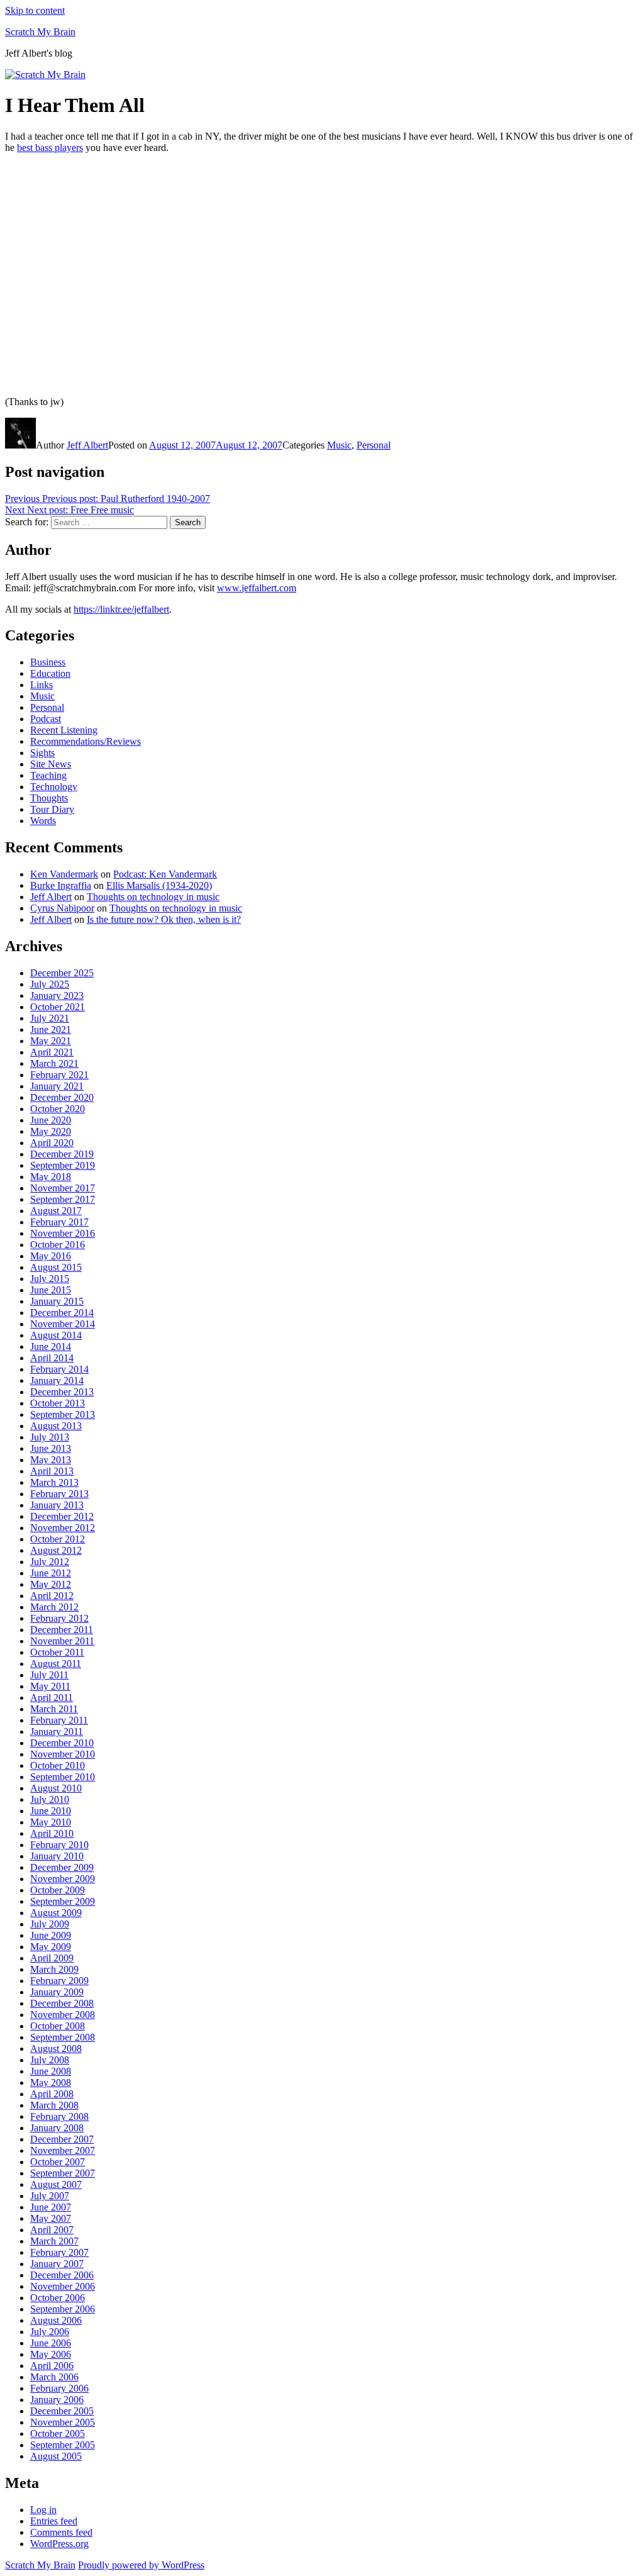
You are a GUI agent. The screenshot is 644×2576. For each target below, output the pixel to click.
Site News (51, 764)
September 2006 (63, 2309)
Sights (42, 753)
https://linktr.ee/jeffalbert (121, 609)
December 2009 (62, 1867)
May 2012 (51, 1584)
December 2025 (62, 973)
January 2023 (57, 995)
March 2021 (54, 1063)
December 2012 (62, 1516)
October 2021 (58, 1007)
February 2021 (59, 1075)
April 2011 (52, 1698)
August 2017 (56, 1211)
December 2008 (62, 2003)
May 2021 (51, 1041)
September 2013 (63, 1414)
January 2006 (57, 2400)
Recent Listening (64, 730)
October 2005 (58, 2434)
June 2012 (51, 1573)
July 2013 (50, 1437)
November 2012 (63, 1528)
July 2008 (50, 2060)
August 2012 (56, 1550)
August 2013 (56, 1426)
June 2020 (51, 1120)
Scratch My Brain (40, 32)
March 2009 (54, 1969)
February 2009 (59, 1981)
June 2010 (51, 1811)
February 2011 (59, 1720)
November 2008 (63, 2015)
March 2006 (54, 2377)
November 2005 (63, 2422)
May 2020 (51, 1131)
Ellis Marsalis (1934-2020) (159, 885)
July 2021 (50, 1018)
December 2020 (62, 1097)
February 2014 (59, 1369)
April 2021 (52, 1052)
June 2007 (51, 2207)
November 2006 (63, 2286)
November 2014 (63, 1324)
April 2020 (52, 1143)
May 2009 (51, 1947)
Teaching (48, 775)
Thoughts (49, 798)
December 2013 (62, 1392)
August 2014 (56, 1335)
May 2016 (51, 1256)
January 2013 (57, 1505)
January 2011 (57, 1731)
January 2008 (57, 2128)
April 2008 (52, 2094)
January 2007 (57, 2264)
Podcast (46, 719)
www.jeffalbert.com (257, 588)
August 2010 (56, 1788)
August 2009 (56, 1913)
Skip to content (35, 10)
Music (339, 445)
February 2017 (59, 1222)
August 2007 (56, 2184)
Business (48, 662)
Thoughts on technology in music (153, 897)
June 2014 (51, 1347)
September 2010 (63, 1777)
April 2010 (52, 1833)
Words (43, 821)
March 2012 (54, 1607)
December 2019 (62, 1154)
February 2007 (59, 2252)
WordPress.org (59, 2544)
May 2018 (51, 1177)
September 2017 (63, 1199)
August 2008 (56, 2049)
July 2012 (50, 1562)
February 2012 (59, 1618)
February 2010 (59, 1845)
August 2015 (56, 1267)
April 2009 (52, 1958)
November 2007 (63, 2150)
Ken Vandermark (64, 874)
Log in (43, 2510)
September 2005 (63, 2445)
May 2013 (51, 1460)
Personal (374, 445)
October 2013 (58, 1403)
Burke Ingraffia (61, 885)
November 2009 (63, 1879)
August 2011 (56, 1664)
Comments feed (61, 2532)
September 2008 (63, 2037)
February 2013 (59, 1494)
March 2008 (54, 2105)
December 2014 (62, 1313)
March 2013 (54, 1482)
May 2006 (51, 2354)
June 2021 (51, 1029)
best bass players (50, 148)
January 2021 (57, 1086)
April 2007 (52, 2230)
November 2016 (63, 1233)
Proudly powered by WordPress (141, 2565)
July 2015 (50, 1279)
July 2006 (50, 2332)
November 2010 (63, 1754)
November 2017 (63, 1188)
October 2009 (58, 1890)
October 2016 (58, 1245)
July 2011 (49, 1675)
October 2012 (58, 1539)
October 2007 (58, 2162)
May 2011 (50, 1686)
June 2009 (51, 1935)
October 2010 (58, 1765)
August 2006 (56, 2320)
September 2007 (63, 2173)
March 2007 (54, 2241)
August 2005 (56, 2456)
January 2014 (57, 1380)
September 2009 (63, 1901)
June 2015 (51, 1290)
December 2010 (62, 1743)
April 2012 (52, 1596)
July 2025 (50, 984)
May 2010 (51, 1822)
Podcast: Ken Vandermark (165, 874)
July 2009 (50, 1924)
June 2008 (51, 2071)
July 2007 (50, 2196)
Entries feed (54, 2521)
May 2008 (51, 2083)
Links (42, 685)
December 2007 (62, 2139)
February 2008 (59, 2116)
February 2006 (59, 2388)
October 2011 (57, 1652)
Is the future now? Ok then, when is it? (164, 919)
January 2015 (57, 1301)
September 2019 (63, 1165)
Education (50, 673)
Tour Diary (52, 809)
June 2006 (51, 2343)
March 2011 (54, 1709)
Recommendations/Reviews (86, 741)
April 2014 (52, 1358)
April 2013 (52, 1471)
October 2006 (58, 2298)
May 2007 (51, 2218)
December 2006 (62, 2275)
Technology (54, 787)
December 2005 (62, 2411)
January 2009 (57, 1992)
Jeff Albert (87, 445)
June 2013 (51, 1448)
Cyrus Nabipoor (62, 908)
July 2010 (50, 1799)
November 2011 (62, 1641)
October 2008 (58, 2026)
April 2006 (52, 2366)
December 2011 (62, 1630)
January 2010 (57, 1856)
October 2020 (58, 1109)
